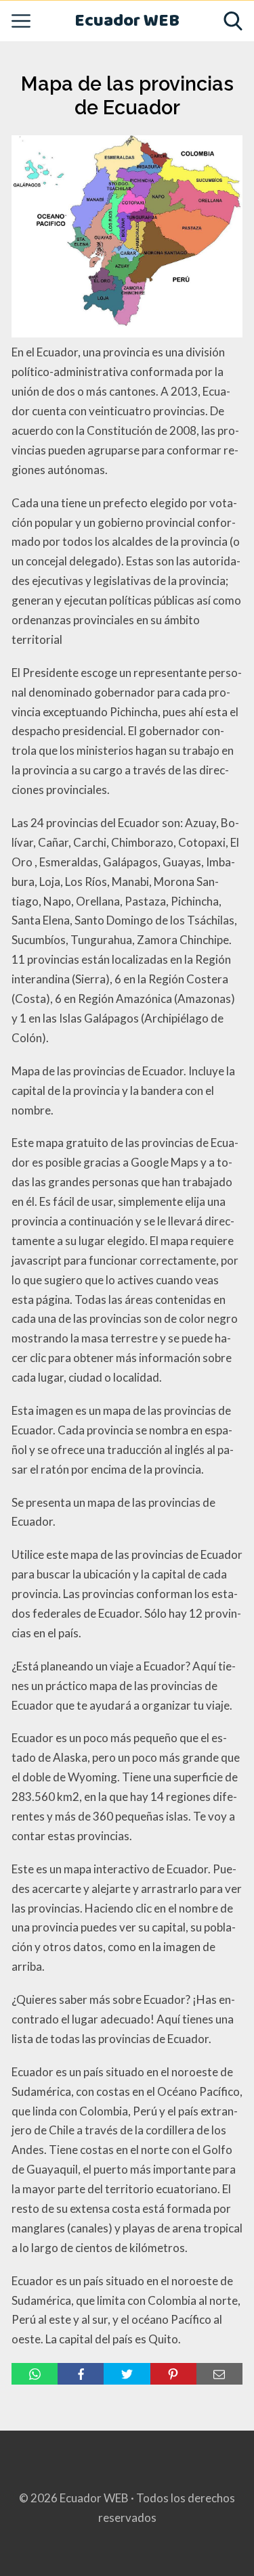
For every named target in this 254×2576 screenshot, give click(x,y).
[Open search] (233, 21)
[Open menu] (21, 21)
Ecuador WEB (127, 21)
